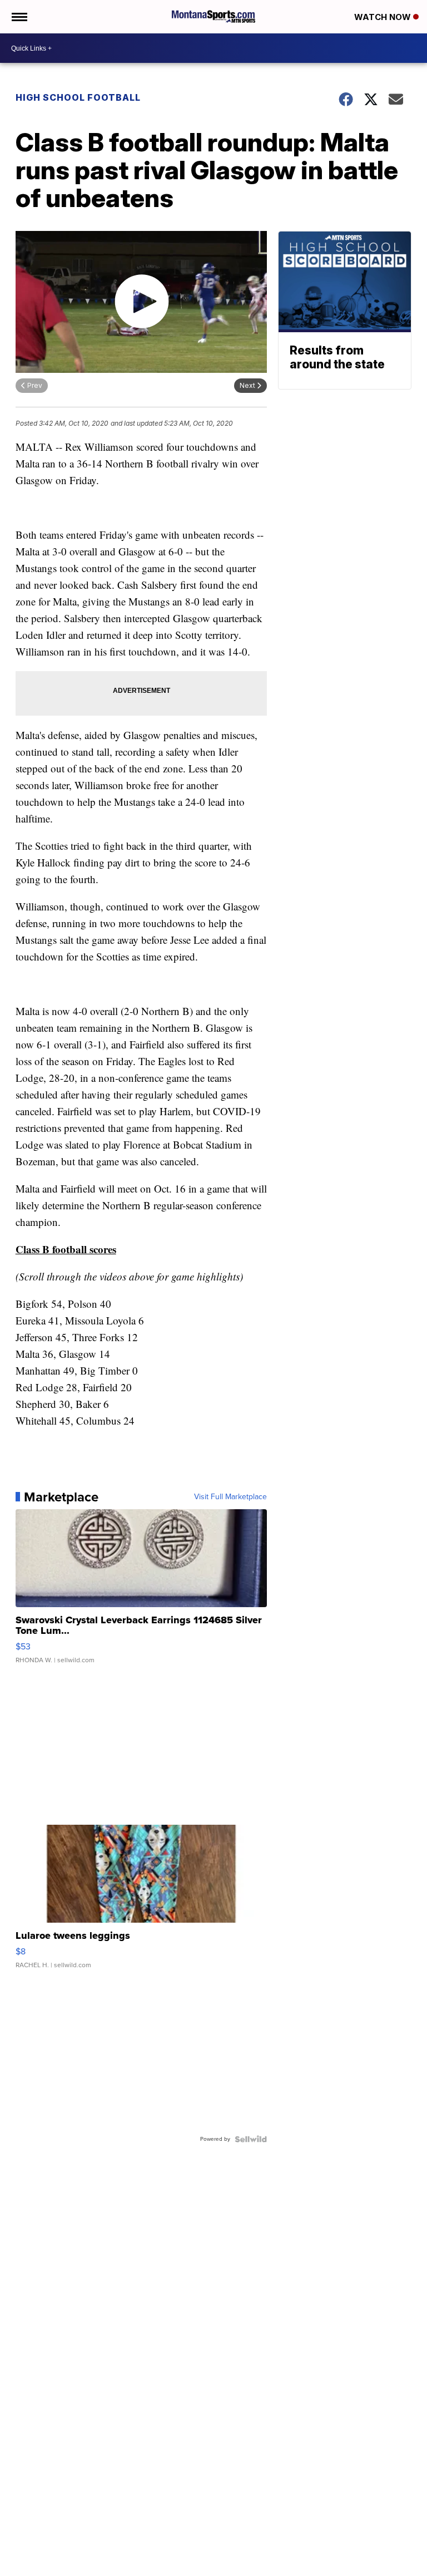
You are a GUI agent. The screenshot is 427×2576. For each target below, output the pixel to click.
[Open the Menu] (19, 17)
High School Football (78, 97)
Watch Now (384, 17)
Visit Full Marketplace (230, 1497)
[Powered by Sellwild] (251, 2139)
